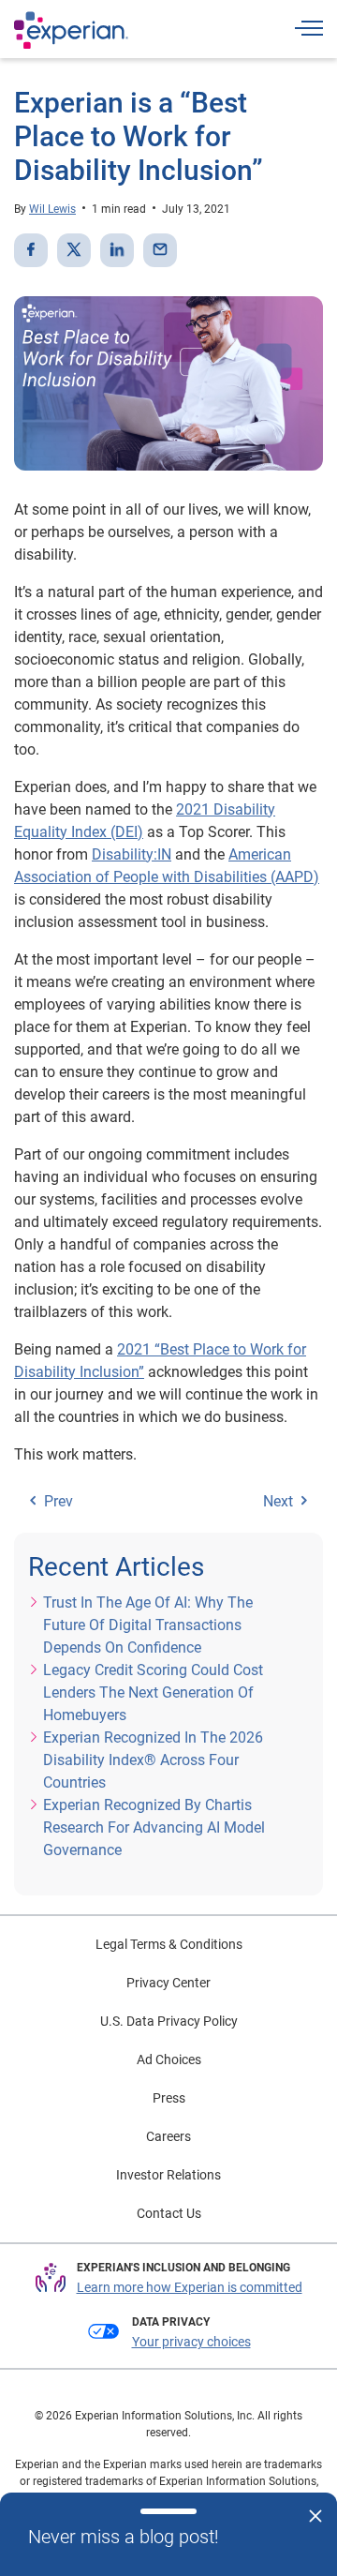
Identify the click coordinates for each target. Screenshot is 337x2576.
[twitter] (74, 250)
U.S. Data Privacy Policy (169, 2021)
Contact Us (169, 2213)
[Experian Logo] (71, 30)
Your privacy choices (191, 2342)
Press (169, 2098)
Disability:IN (132, 854)
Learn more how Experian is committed (190, 2287)
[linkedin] (117, 250)
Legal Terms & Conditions (169, 1944)
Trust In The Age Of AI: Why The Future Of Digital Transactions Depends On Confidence (148, 1625)
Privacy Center (168, 1983)
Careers (168, 2136)
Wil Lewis (52, 209)
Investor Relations (168, 2175)
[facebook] (31, 250)
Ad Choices (169, 2059)
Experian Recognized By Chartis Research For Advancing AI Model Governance (154, 1827)
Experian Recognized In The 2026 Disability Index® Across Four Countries (153, 1760)
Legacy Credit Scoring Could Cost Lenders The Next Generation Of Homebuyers (153, 1692)
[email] (160, 250)
